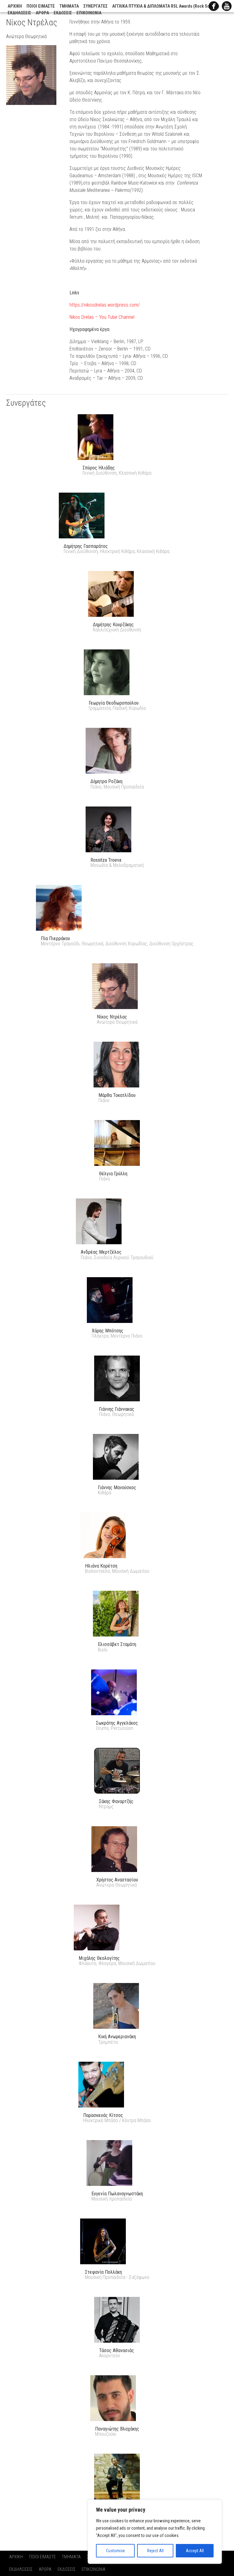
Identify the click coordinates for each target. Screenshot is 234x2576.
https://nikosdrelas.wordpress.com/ (105, 305)
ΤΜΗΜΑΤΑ (69, 6)
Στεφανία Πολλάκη (103, 2272)
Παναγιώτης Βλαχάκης (117, 2429)
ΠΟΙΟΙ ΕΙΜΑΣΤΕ (41, 6)
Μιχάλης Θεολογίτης (99, 1958)
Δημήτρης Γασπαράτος (86, 546)
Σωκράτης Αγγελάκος (117, 1723)
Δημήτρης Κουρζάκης (113, 625)
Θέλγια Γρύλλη (113, 1174)
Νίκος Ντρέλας (112, 1017)
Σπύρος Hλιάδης (99, 468)
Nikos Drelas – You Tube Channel (102, 317)
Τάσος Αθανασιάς (117, 2350)
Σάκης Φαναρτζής (116, 1801)
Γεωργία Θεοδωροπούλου (114, 703)
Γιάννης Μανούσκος (117, 1487)
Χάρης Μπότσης (108, 1331)
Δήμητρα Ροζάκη (106, 781)
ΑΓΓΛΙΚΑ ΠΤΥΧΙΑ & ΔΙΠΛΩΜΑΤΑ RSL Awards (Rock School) (166, 6)
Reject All (155, 2551)
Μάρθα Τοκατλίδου (117, 1095)
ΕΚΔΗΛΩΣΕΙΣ (19, 13)
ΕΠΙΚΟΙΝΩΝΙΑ (89, 13)
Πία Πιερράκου (55, 938)
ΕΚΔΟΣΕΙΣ (63, 13)
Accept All (195, 2551)
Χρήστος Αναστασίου (117, 1880)
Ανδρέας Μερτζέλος (101, 1252)
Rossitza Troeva (106, 860)
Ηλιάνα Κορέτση (101, 1566)
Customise (115, 2551)
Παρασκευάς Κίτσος (103, 2115)
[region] (155, 2532)
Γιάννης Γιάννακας (117, 1409)
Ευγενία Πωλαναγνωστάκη (117, 2194)
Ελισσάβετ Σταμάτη (117, 1644)
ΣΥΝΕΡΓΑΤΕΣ (96, 6)
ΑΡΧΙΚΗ (15, 6)
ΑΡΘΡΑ (42, 13)
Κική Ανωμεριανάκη (117, 2037)
